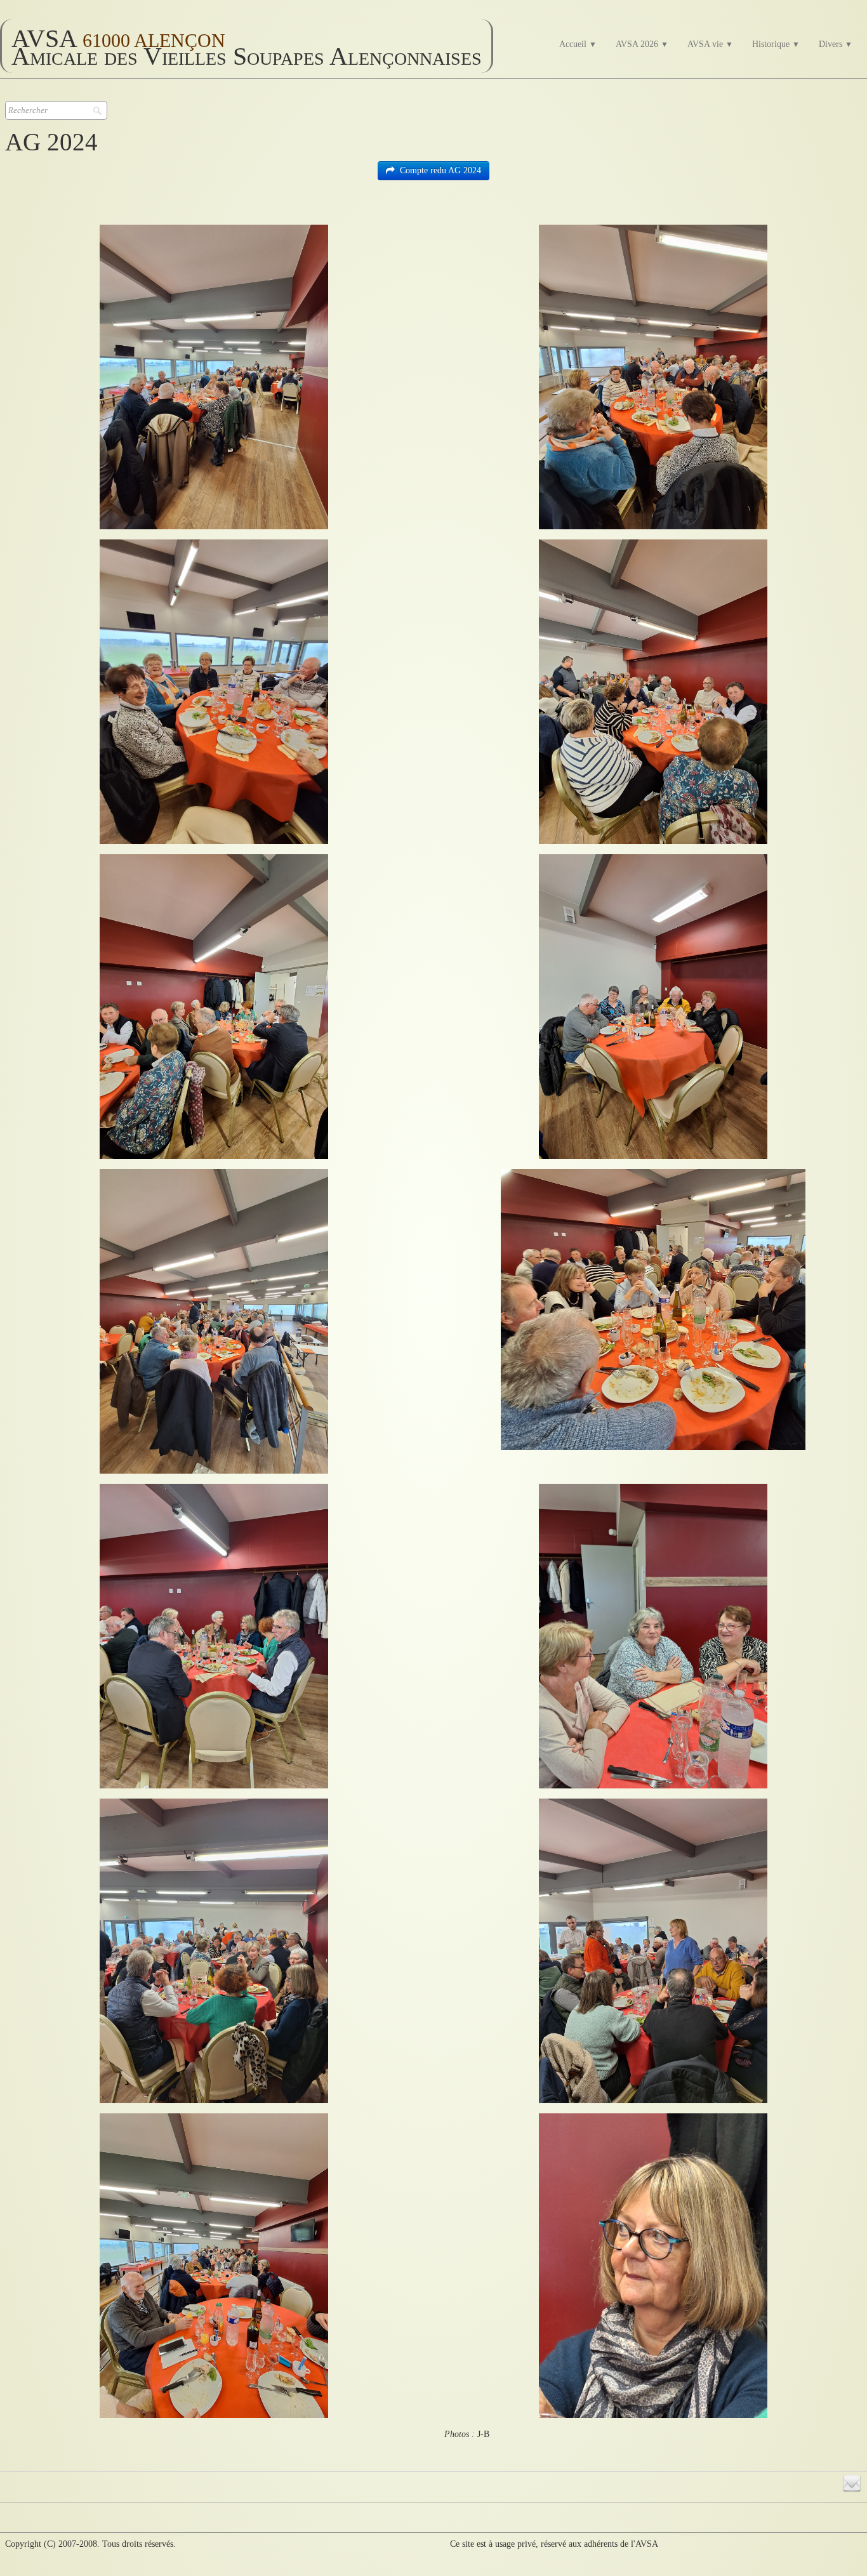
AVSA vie (710, 44)
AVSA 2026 (642, 44)
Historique (776, 44)
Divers (836, 44)
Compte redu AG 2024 (440, 170)
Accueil (578, 44)
